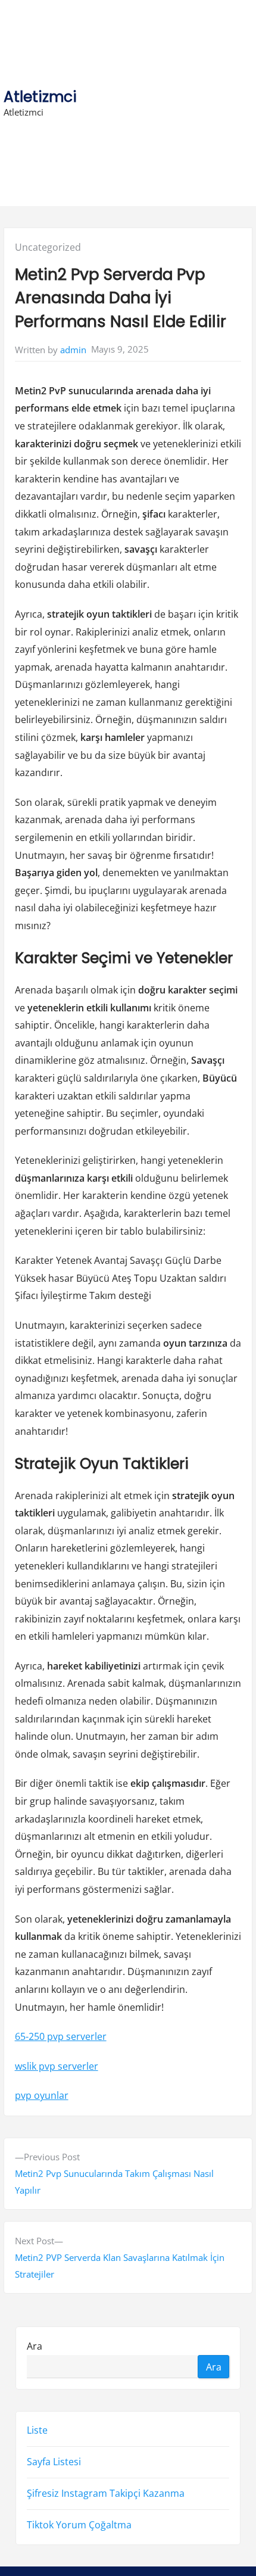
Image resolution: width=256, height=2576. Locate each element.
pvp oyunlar (42, 2095)
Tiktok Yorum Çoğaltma (79, 2525)
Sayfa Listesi (54, 2462)
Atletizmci (40, 97)
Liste (37, 2430)
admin (73, 350)
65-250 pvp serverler (61, 2036)
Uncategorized (48, 247)
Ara (35, 2346)
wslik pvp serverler (57, 2066)
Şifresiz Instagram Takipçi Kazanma (106, 2493)
